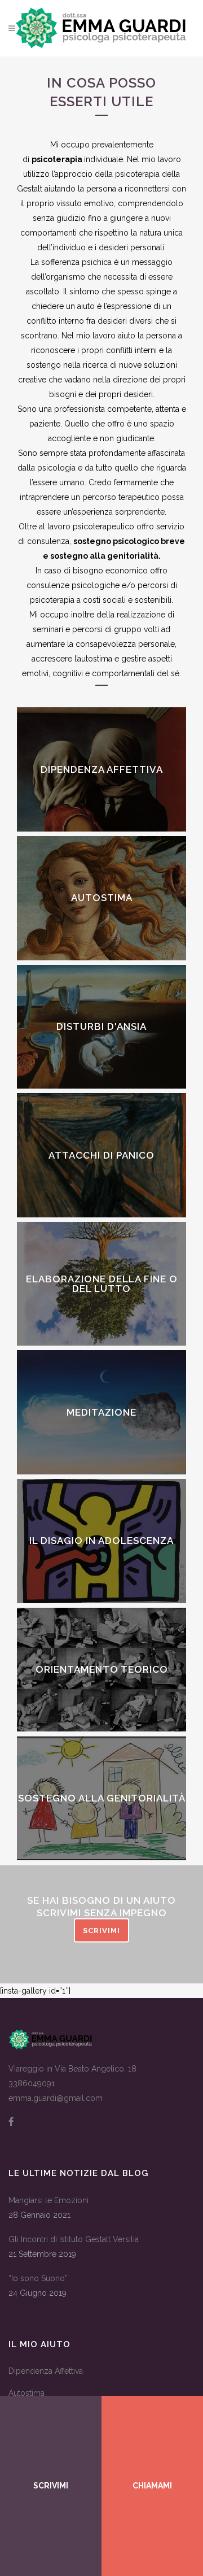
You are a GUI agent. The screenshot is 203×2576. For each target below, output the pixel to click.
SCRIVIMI (101, 1931)
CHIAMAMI (152, 2486)
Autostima (27, 2393)
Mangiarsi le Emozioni (48, 2200)
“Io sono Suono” (38, 2278)
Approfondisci (102, 806)
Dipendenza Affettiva (46, 2371)
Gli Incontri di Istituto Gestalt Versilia (74, 2239)
